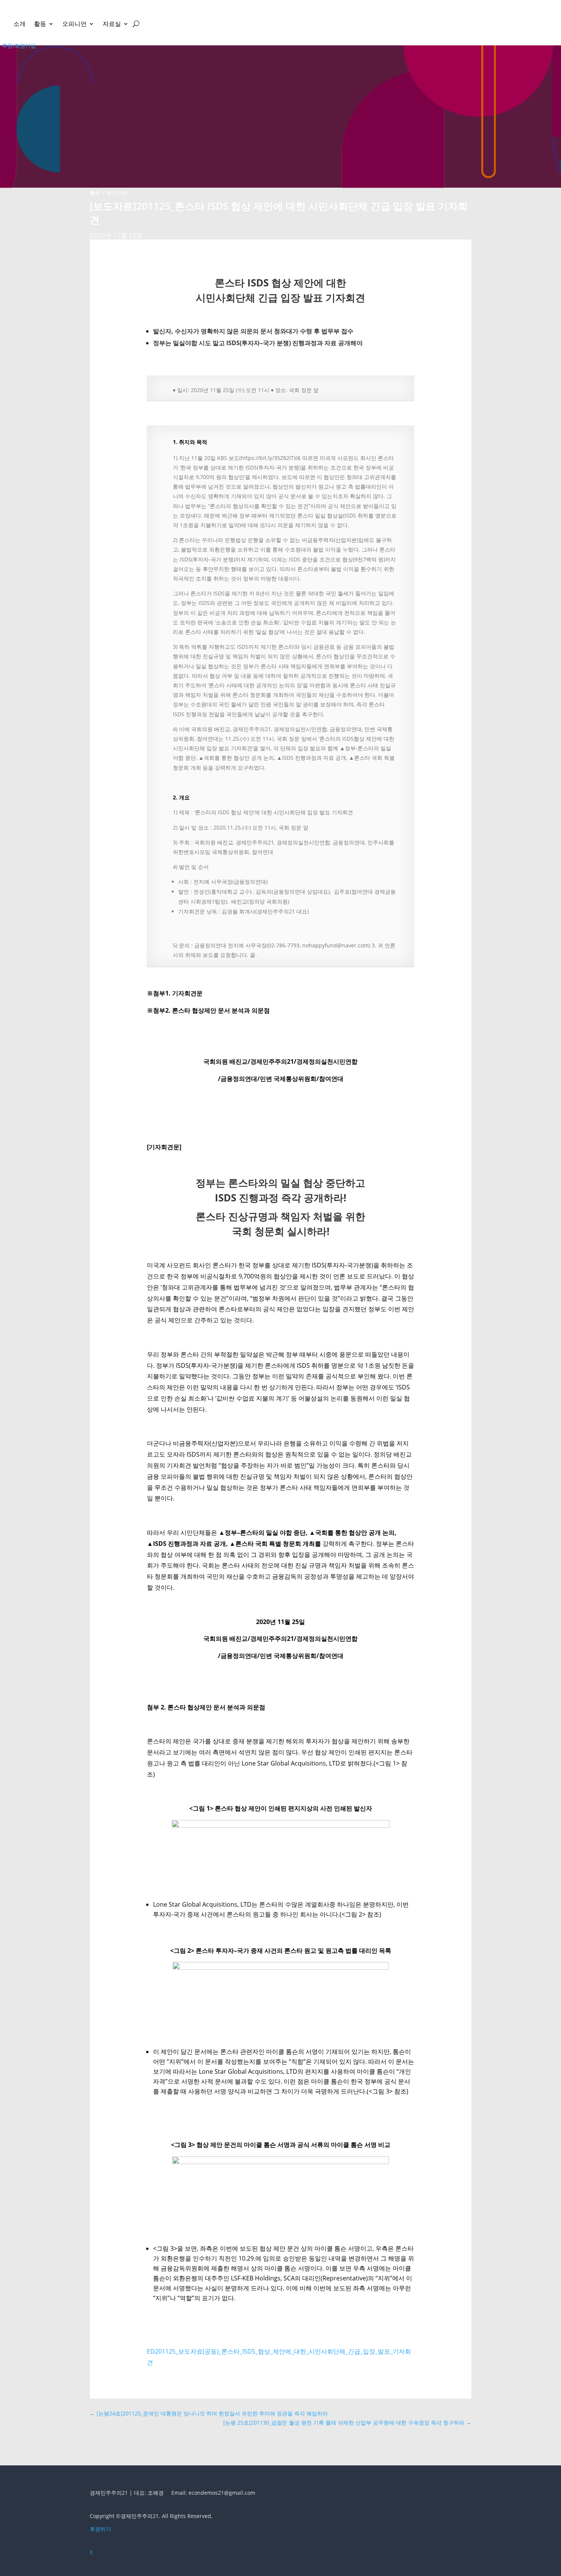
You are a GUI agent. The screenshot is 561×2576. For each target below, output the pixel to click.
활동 (40, 24)
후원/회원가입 (19, 46)
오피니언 (74, 24)
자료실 (112, 24)
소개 (19, 24)
